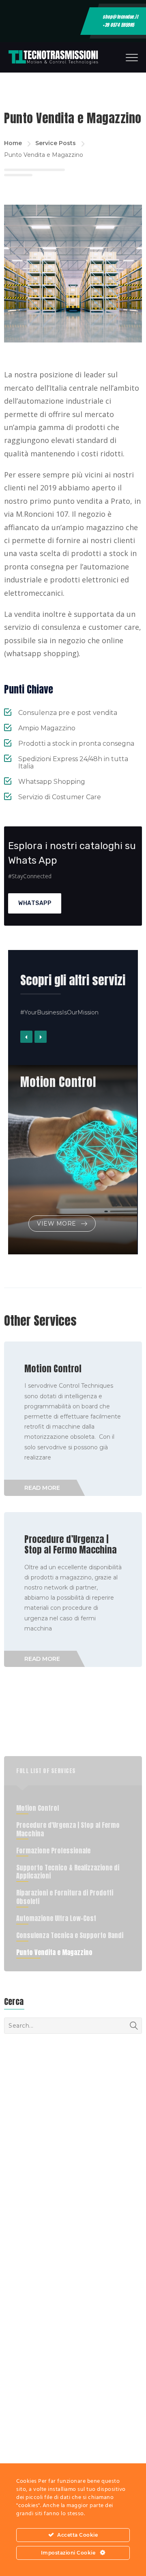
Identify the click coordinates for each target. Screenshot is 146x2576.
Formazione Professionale (53, 1851)
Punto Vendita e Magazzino (54, 1952)
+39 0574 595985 (118, 25)
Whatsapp (35, 903)
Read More (42, 1488)
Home (13, 143)
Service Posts (56, 143)
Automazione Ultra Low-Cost (56, 1918)
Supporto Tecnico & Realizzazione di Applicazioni (68, 1872)
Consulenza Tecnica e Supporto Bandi (70, 1935)
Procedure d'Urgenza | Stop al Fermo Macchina (68, 1829)
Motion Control (58, 1082)
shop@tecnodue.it (120, 17)
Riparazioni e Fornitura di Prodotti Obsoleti (65, 1897)
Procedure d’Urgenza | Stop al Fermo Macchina (71, 1544)
